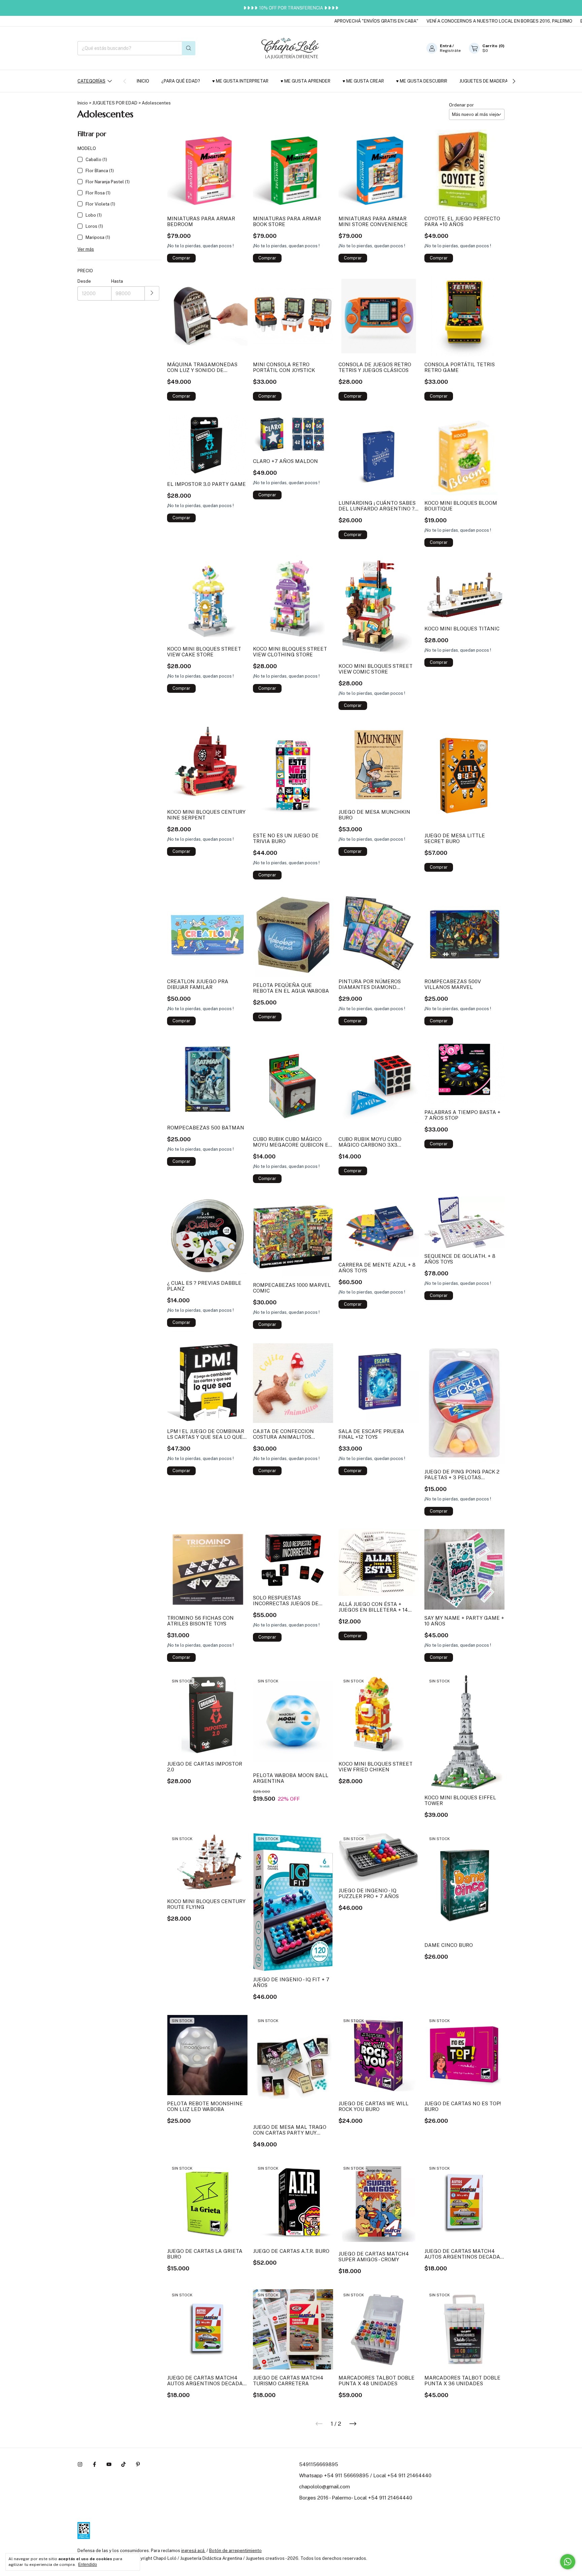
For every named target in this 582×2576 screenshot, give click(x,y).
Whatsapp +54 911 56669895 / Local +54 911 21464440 (365, 2475)
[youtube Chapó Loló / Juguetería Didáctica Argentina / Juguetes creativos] (109, 2464)
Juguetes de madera (484, 81)
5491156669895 (319, 2464)
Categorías (91, 81)
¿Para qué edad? (181, 81)
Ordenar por (461, 105)
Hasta (117, 281)
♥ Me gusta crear (363, 81)
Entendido (88, 2565)
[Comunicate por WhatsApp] (568, 2562)
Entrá (446, 46)
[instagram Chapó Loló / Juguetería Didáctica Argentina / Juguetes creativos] (80, 2464)
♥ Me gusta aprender (305, 81)
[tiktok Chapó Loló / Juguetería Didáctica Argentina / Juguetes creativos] (123, 2464)
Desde (84, 281)
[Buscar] (189, 48)
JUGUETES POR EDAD (115, 103)
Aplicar (152, 293)
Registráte (450, 51)
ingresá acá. (193, 2551)
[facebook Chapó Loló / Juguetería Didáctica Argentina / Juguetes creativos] (94, 2464)
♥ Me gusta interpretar (240, 81)
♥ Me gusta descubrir (422, 81)
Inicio (143, 81)
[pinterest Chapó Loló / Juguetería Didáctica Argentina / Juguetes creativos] (138, 2464)
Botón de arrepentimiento (235, 2551)
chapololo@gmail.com (325, 2487)
